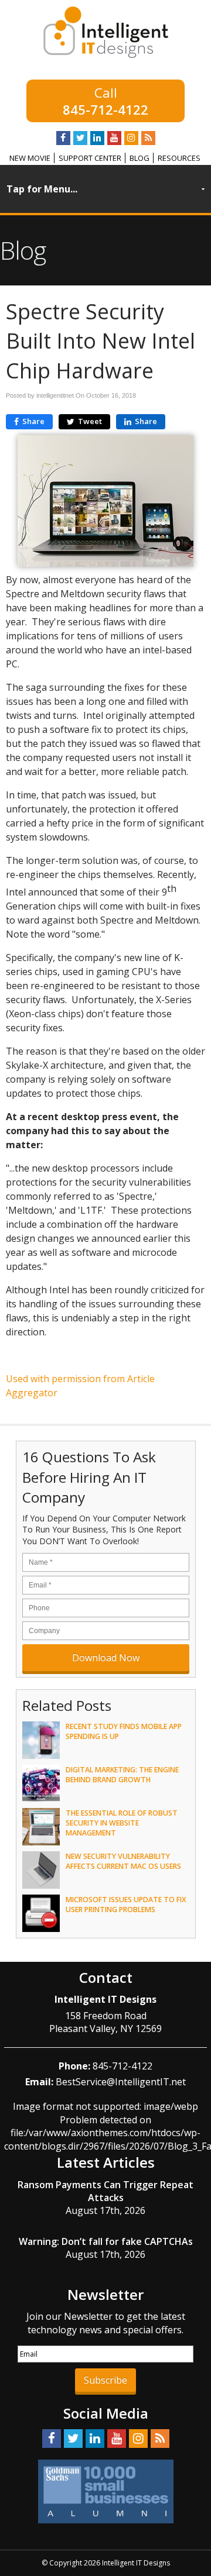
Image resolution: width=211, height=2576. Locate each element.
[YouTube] (114, 138)
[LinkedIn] (97, 138)
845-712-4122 (105, 109)
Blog (139, 158)
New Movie (30, 158)
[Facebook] (63, 138)
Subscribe (105, 2380)
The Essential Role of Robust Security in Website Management (122, 1823)
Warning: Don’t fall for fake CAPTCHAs (106, 2241)
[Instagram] (131, 138)
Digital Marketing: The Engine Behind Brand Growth (122, 1775)
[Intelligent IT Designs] (106, 55)
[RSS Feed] (148, 138)
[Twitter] (80, 138)
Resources (179, 158)
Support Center (90, 158)
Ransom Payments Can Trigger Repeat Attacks (105, 2191)
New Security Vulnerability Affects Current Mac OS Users (123, 1861)
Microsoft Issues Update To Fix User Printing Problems (126, 1905)
